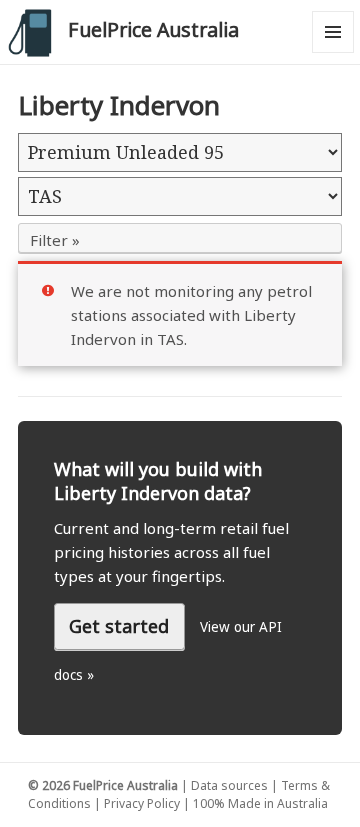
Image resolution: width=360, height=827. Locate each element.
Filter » (55, 240)
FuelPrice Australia (153, 29)
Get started (119, 626)
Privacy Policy (142, 803)
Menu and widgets (333, 52)
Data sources (229, 785)
